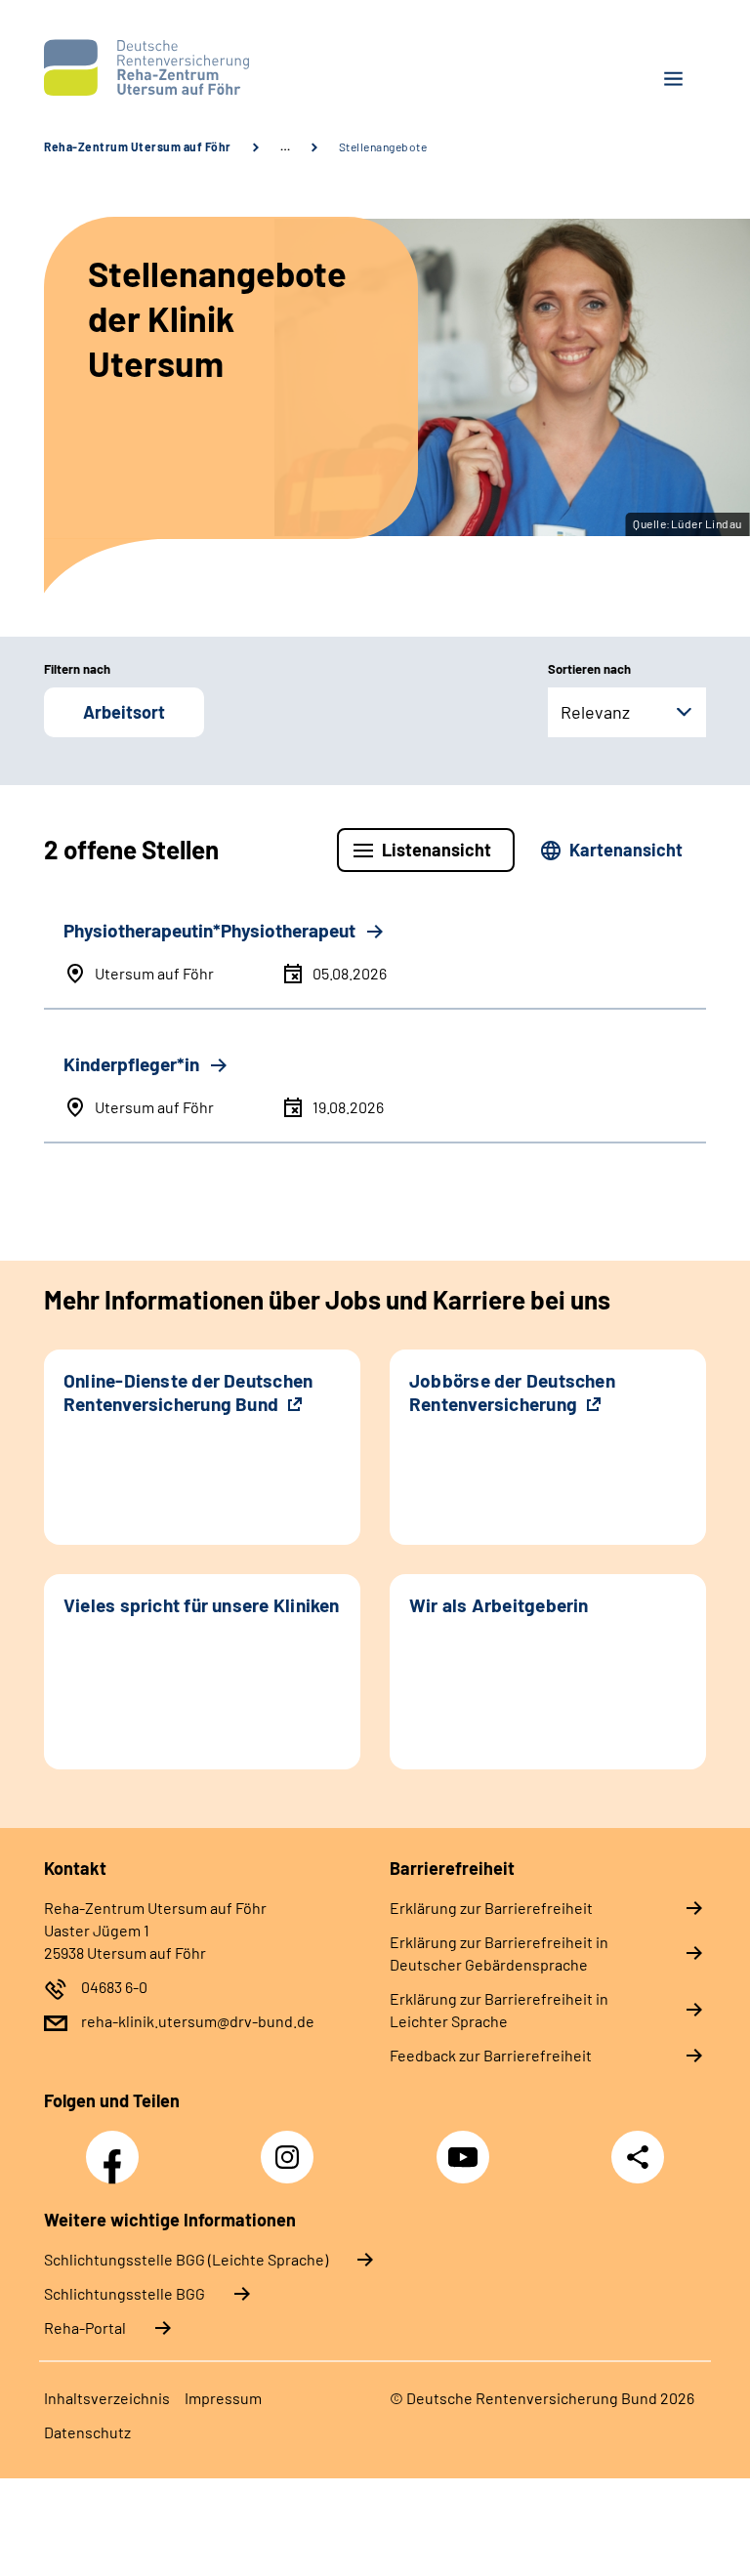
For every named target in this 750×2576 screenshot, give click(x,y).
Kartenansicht (626, 850)
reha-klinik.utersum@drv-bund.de (198, 2021)
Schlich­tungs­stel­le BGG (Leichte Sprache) (186, 2259)
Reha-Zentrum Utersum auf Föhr (138, 146)
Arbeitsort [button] (124, 712)
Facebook (117, 2146)
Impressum (223, 2398)
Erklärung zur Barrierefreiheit (491, 1908)
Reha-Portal (85, 2327)
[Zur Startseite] (202, 67)
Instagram (292, 2146)
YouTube (466, 2146)
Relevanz (595, 712)
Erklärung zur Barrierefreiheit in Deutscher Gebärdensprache (499, 1953)
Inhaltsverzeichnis (107, 2398)
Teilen (638, 2157)
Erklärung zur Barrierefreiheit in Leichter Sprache (499, 2010)
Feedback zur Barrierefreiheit (491, 2055)
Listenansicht (437, 850)
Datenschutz (87, 2432)
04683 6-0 (114, 1987)
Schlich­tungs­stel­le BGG (125, 2293)
